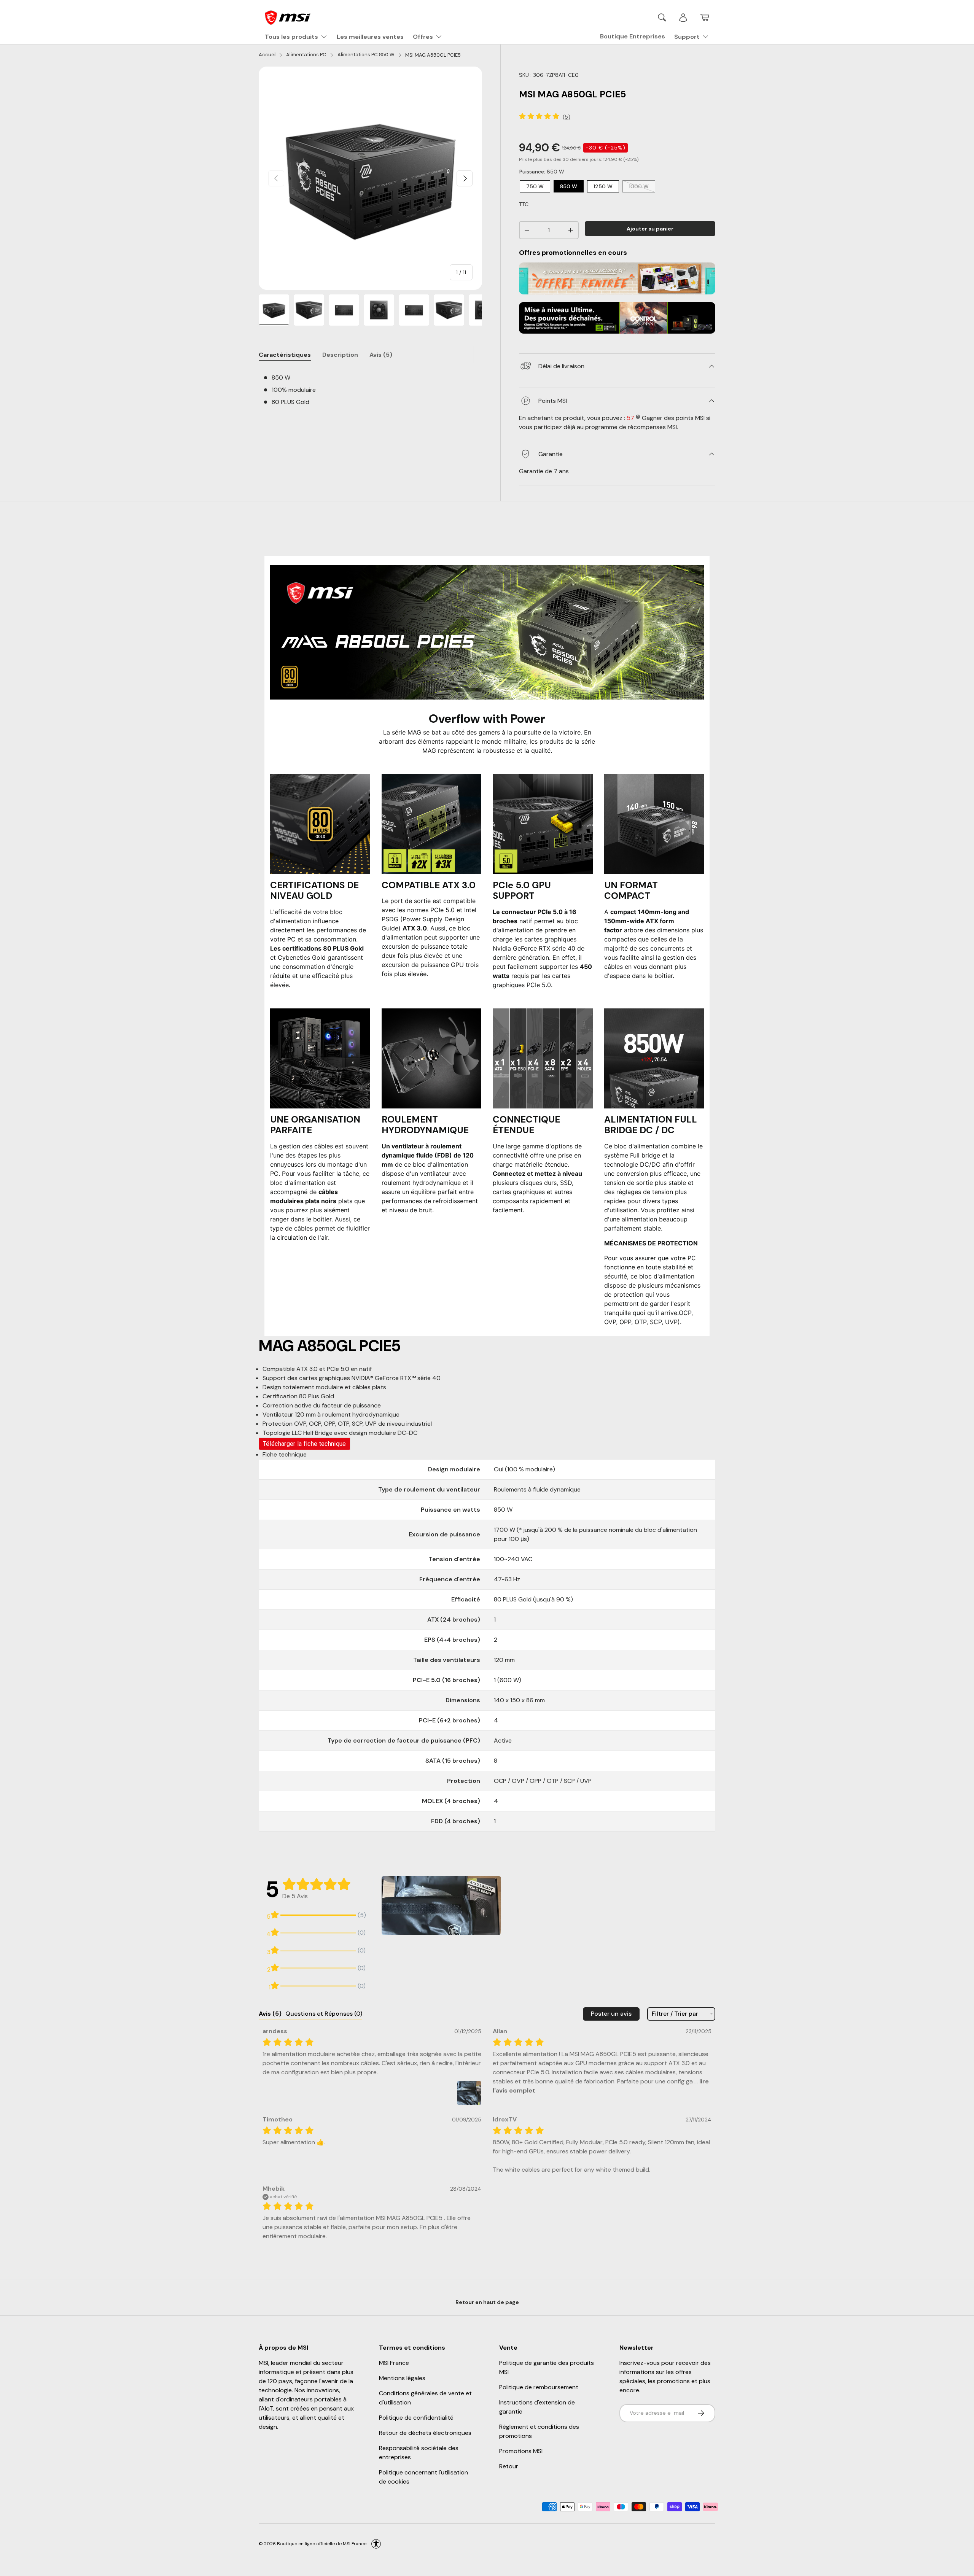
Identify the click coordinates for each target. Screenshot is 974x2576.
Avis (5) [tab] (381, 355)
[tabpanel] (370, 391)
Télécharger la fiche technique (305, 1444)
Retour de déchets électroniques (425, 2433)
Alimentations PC (307, 55)
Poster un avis (611, 2014)
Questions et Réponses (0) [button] (324, 2014)
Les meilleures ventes (370, 37)
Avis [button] (270, 2014)
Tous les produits (291, 37)
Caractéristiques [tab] (285, 355)
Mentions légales (402, 2378)
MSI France (394, 2363)
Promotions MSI (521, 2451)
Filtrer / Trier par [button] (675, 2014)
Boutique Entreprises (633, 36)
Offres (423, 37)
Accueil (268, 55)
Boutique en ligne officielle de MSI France (322, 2543)
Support (687, 37)
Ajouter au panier (650, 229)
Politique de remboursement (539, 2387)
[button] (705, 17)
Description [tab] (340, 355)
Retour (509, 2466)
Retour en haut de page (487, 2302)
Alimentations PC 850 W (367, 55)
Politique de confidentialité (416, 2418)
